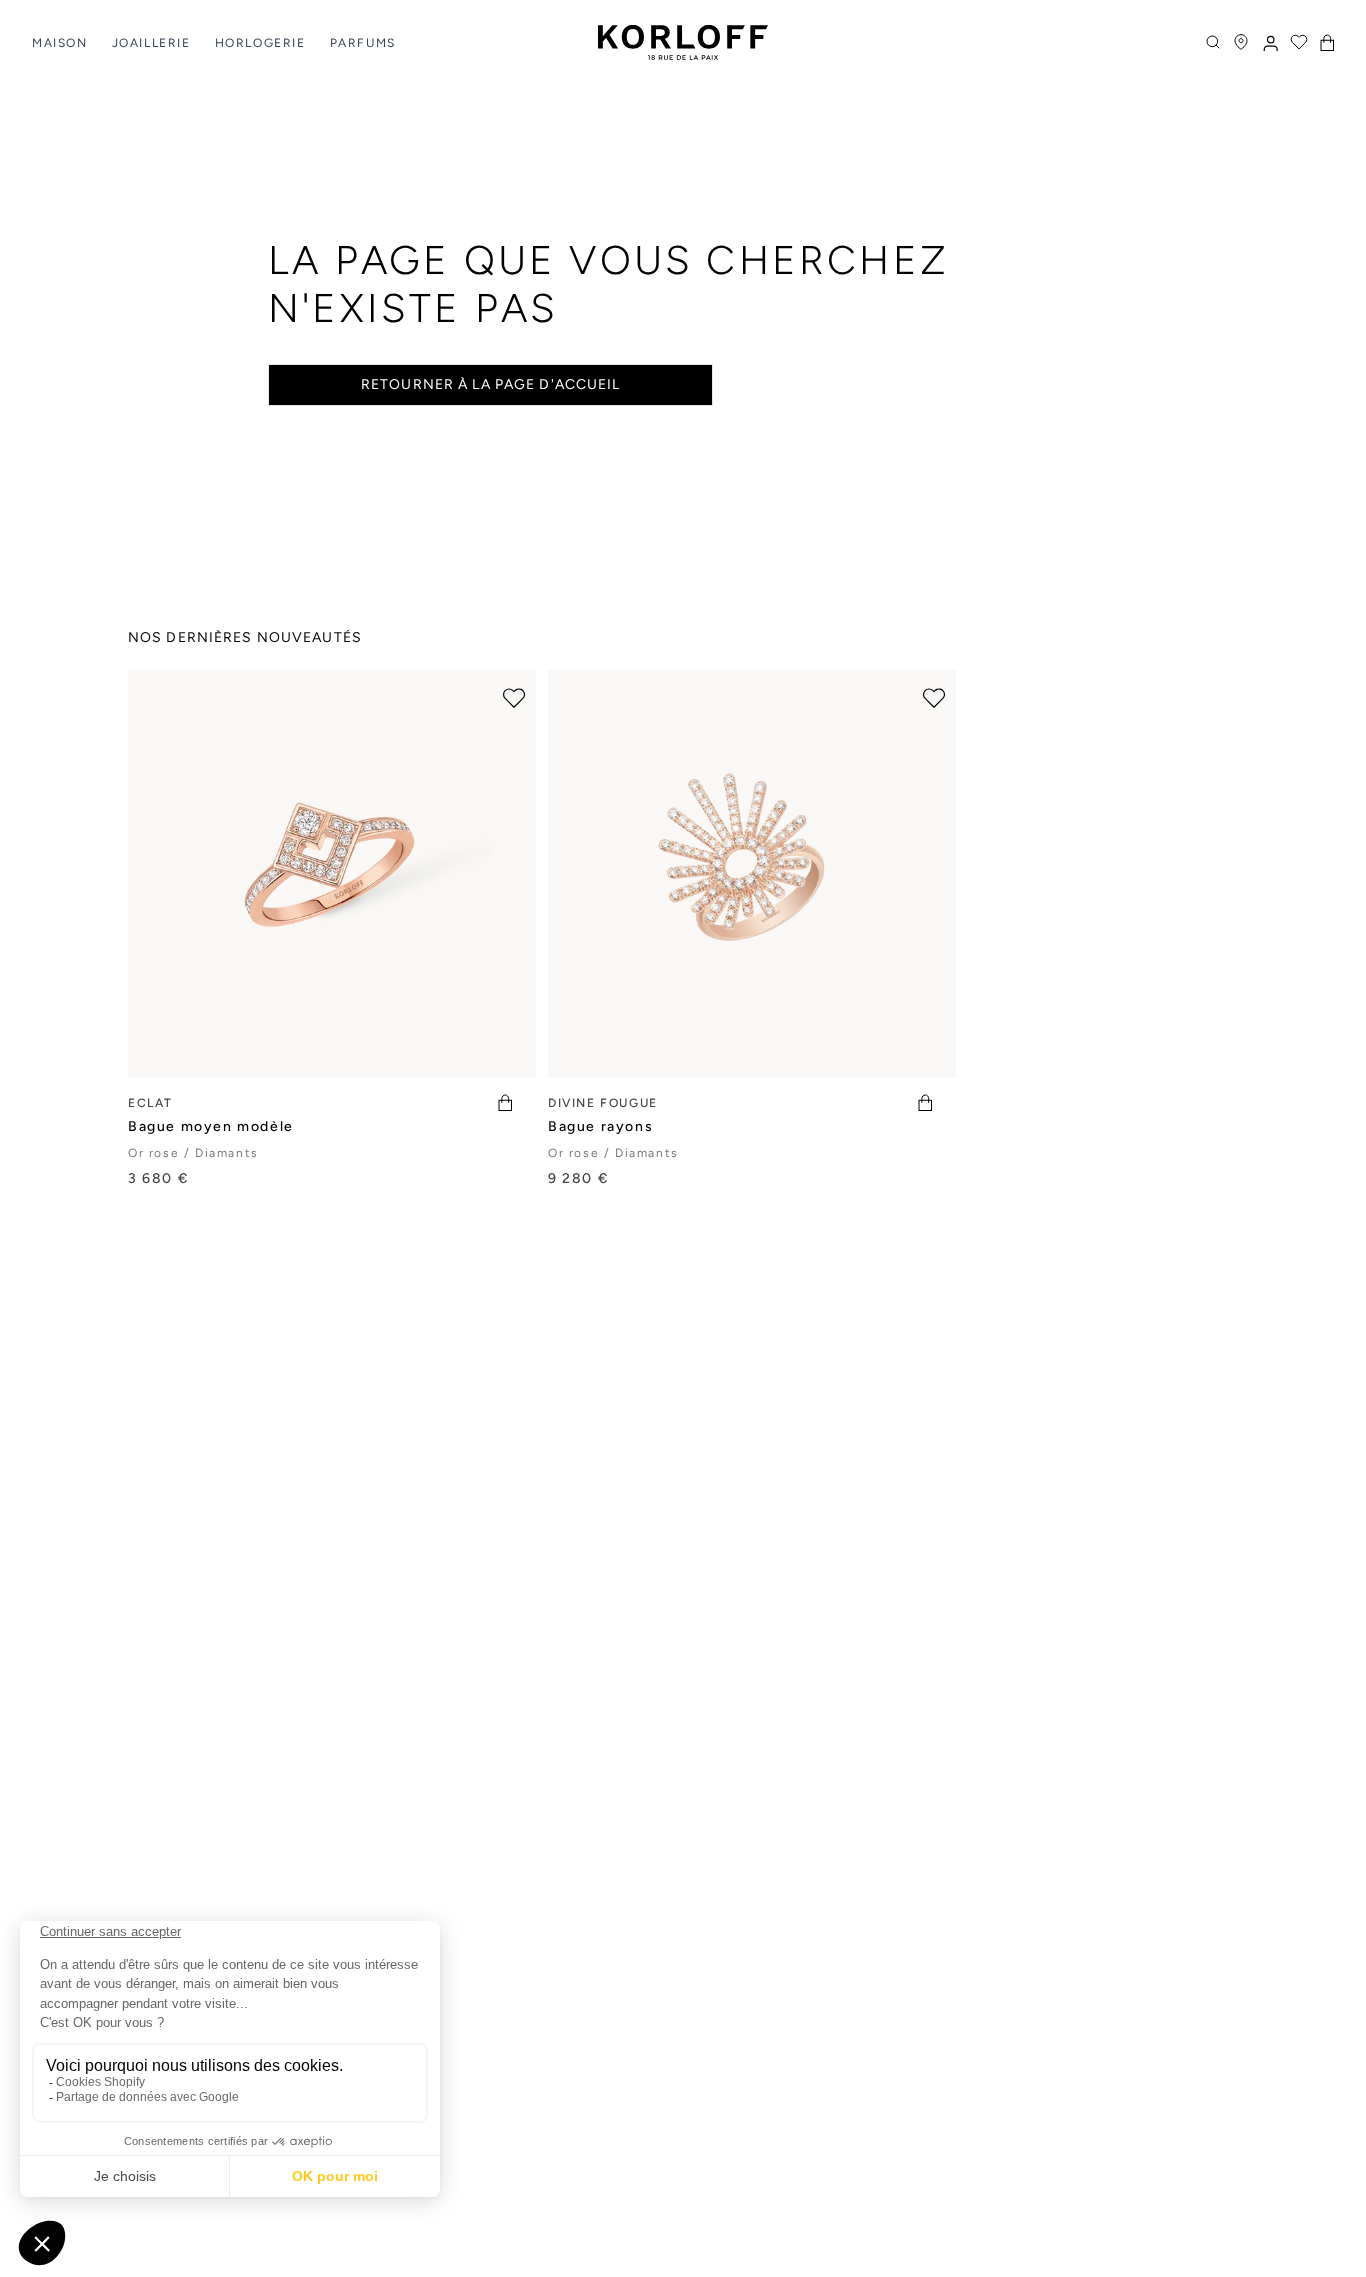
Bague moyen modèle (211, 1126)
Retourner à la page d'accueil (490, 384)
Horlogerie (260, 43)
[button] (1327, 42)
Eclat (150, 1103)
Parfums (363, 43)
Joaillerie (151, 43)
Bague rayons (600, 1126)
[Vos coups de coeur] (1299, 42)
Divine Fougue (603, 1103)
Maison (60, 43)
